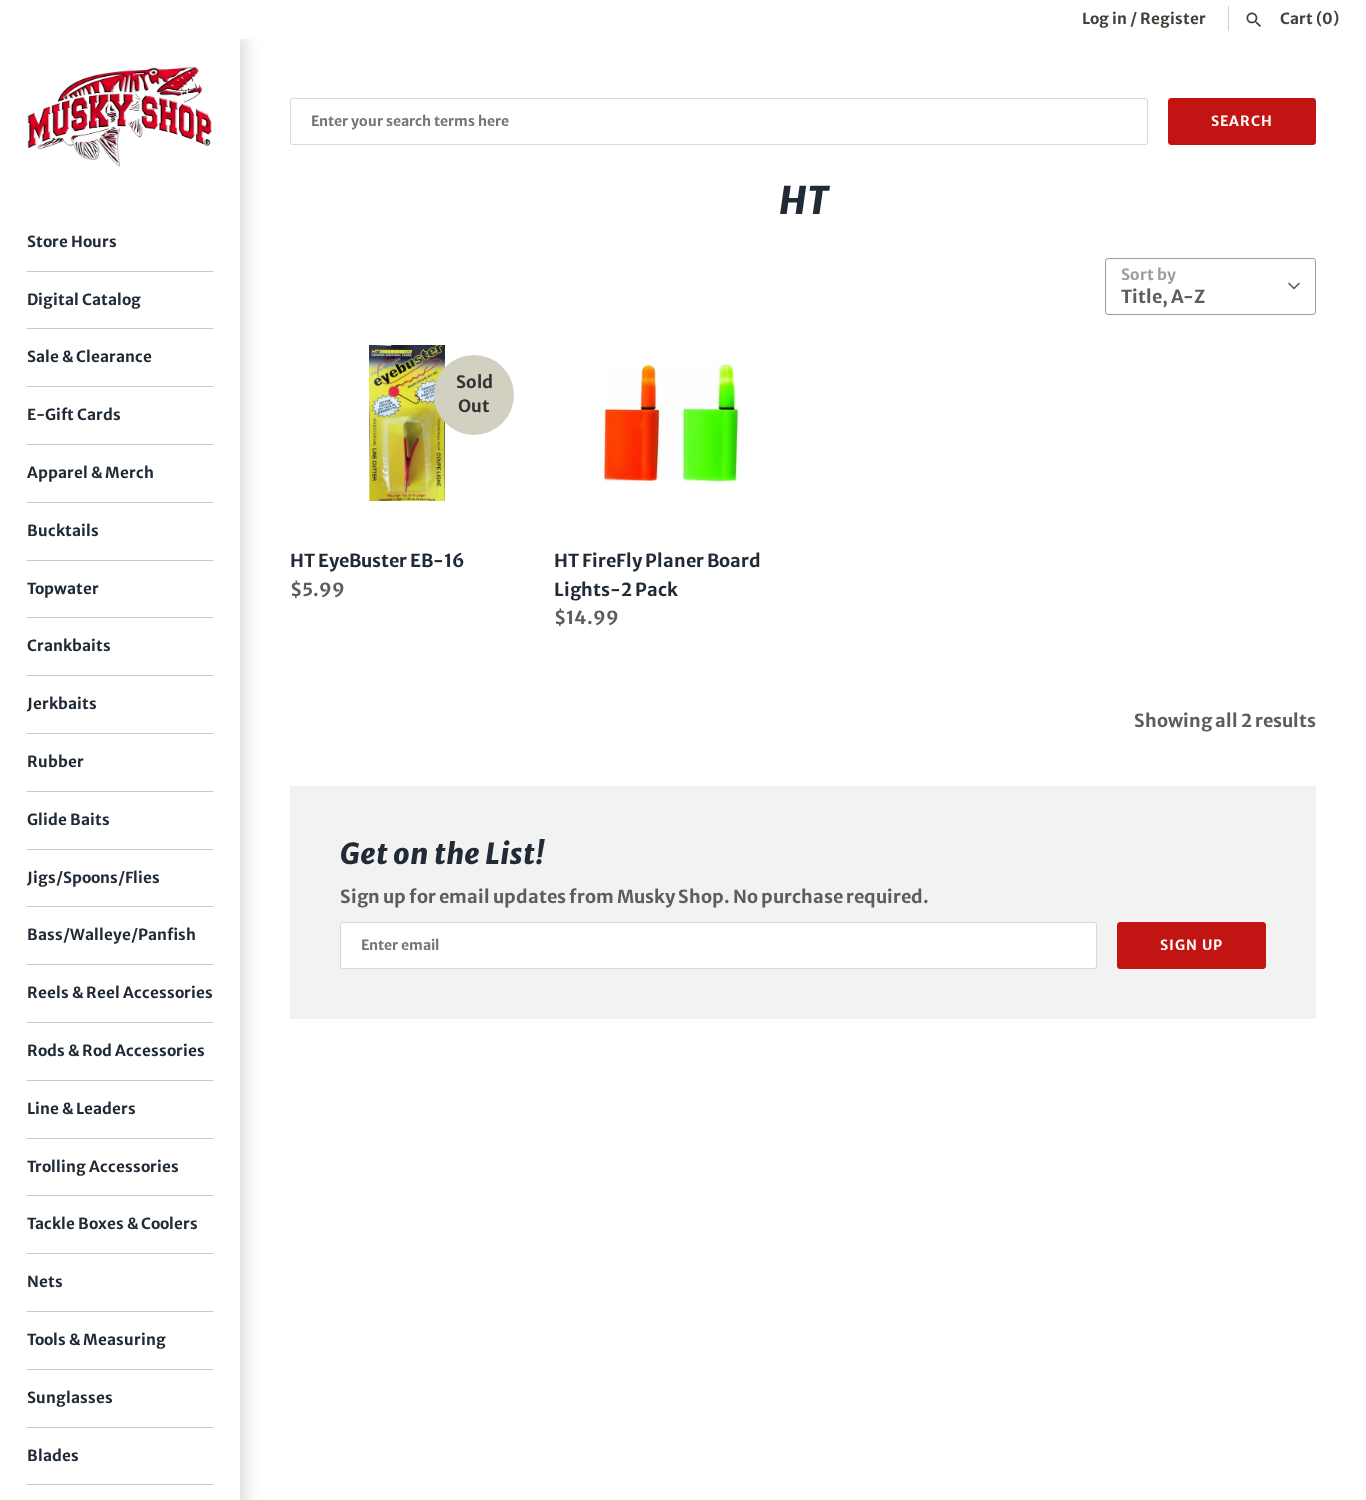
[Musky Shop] (120, 116)
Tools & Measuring (96, 1339)
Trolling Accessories (103, 1166)
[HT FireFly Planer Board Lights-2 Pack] (671, 423)
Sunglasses (70, 1397)
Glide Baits (68, 819)
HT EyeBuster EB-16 (377, 560)
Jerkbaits (62, 703)
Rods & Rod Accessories (116, 1050)
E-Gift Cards (74, 414)
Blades (53, 1455)
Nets (45, 1281)
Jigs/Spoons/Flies (93, 877)
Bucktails (63, 530)
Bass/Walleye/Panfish (111, 934)
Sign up (1191, 945)
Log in (1104, 18)
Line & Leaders (81, 1108)
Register (1173, 18)
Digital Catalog (84, 299)
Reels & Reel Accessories (120, 992)
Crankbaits (69, 645)
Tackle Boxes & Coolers (112, 1223)
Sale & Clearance (89, 356)
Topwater (63, 588)
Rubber (55, 761)
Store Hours (72, 241)
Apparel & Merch (90, 472)
